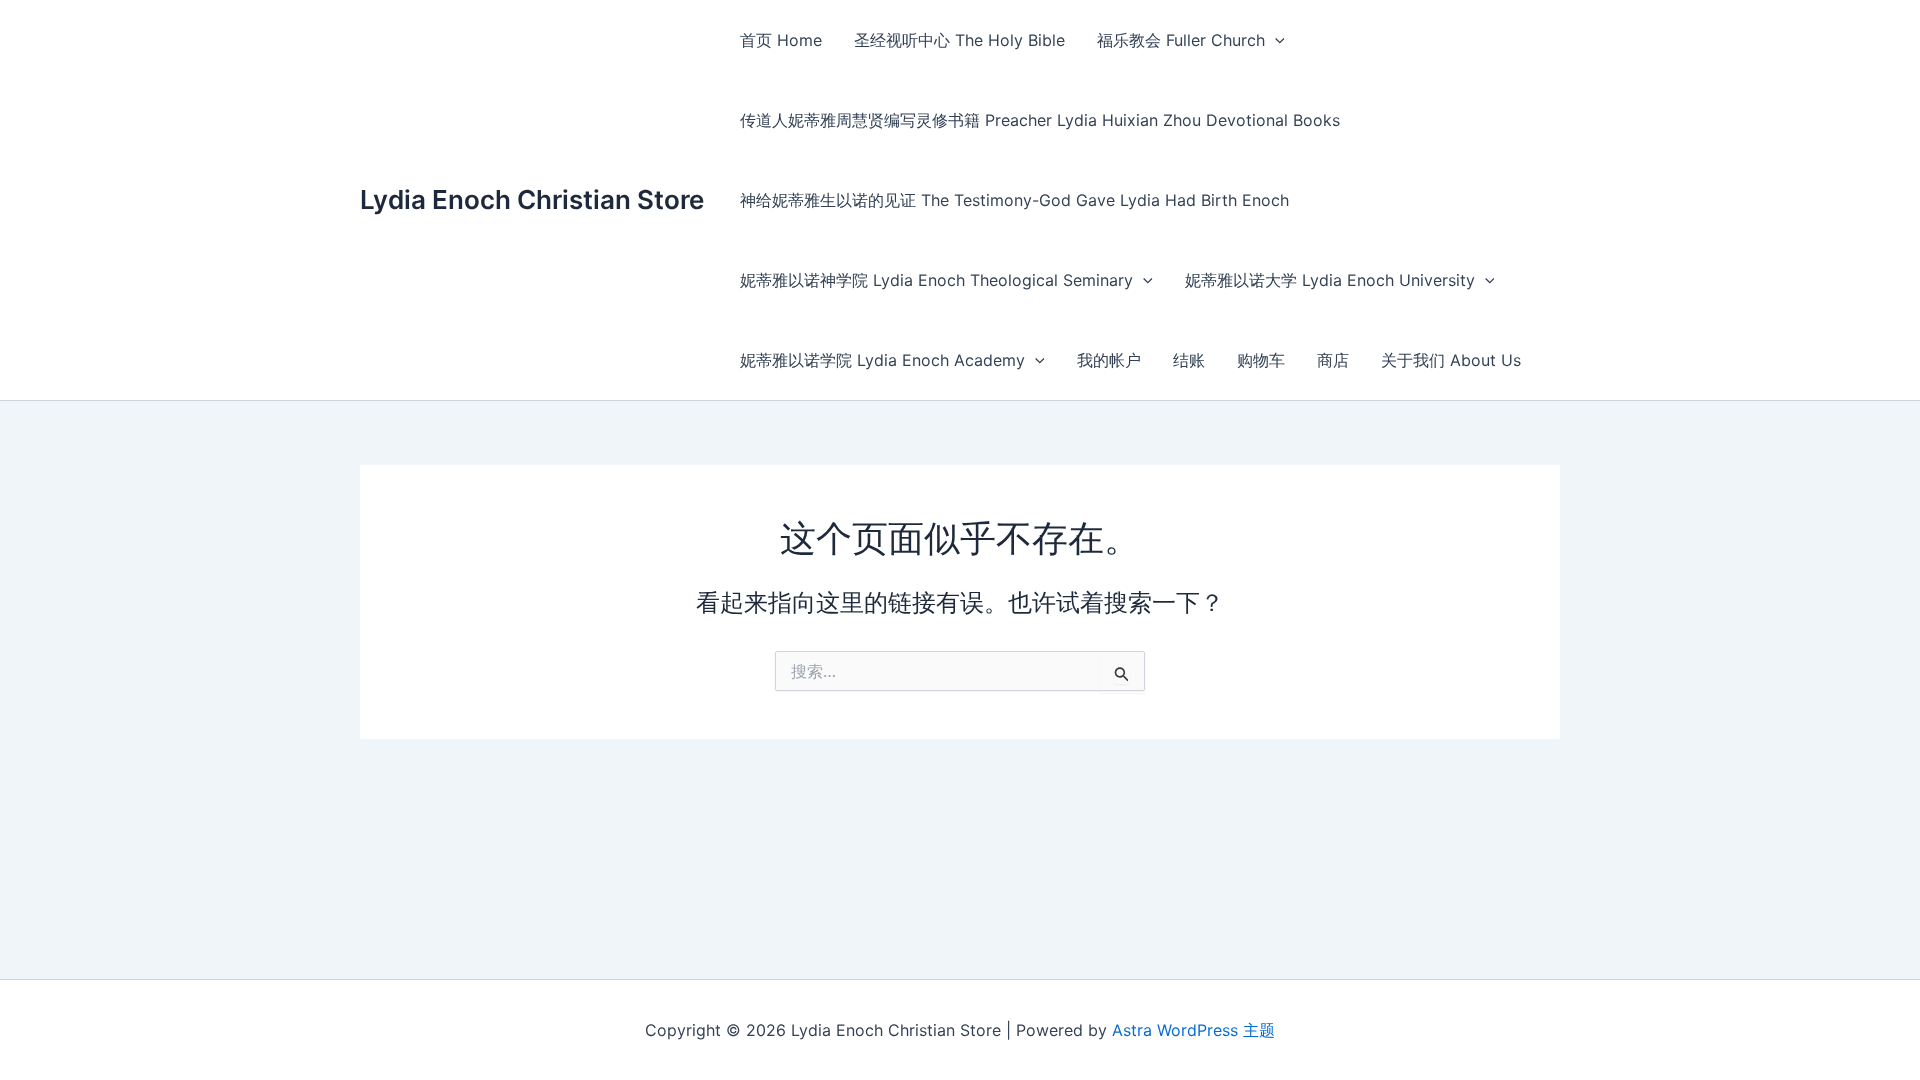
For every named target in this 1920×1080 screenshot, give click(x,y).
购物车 (1261, 360)
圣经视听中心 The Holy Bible (959, 40)
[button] (1275, 40)
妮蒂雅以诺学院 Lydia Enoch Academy (882, 360)
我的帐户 (1109, 360)
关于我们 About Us (1451, 360)
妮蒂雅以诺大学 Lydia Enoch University (1330, 280)
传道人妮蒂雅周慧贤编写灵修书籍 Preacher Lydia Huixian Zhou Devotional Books (1040, 120)
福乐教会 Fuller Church (1181, 40)
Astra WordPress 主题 (1193, 1030)
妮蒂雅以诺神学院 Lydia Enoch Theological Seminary (936, 280)
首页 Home (781, 40)
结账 (1189, 360)
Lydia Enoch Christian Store (532, 199)
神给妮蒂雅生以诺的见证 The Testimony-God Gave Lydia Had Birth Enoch (1014, 200)
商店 (1333, 360)
